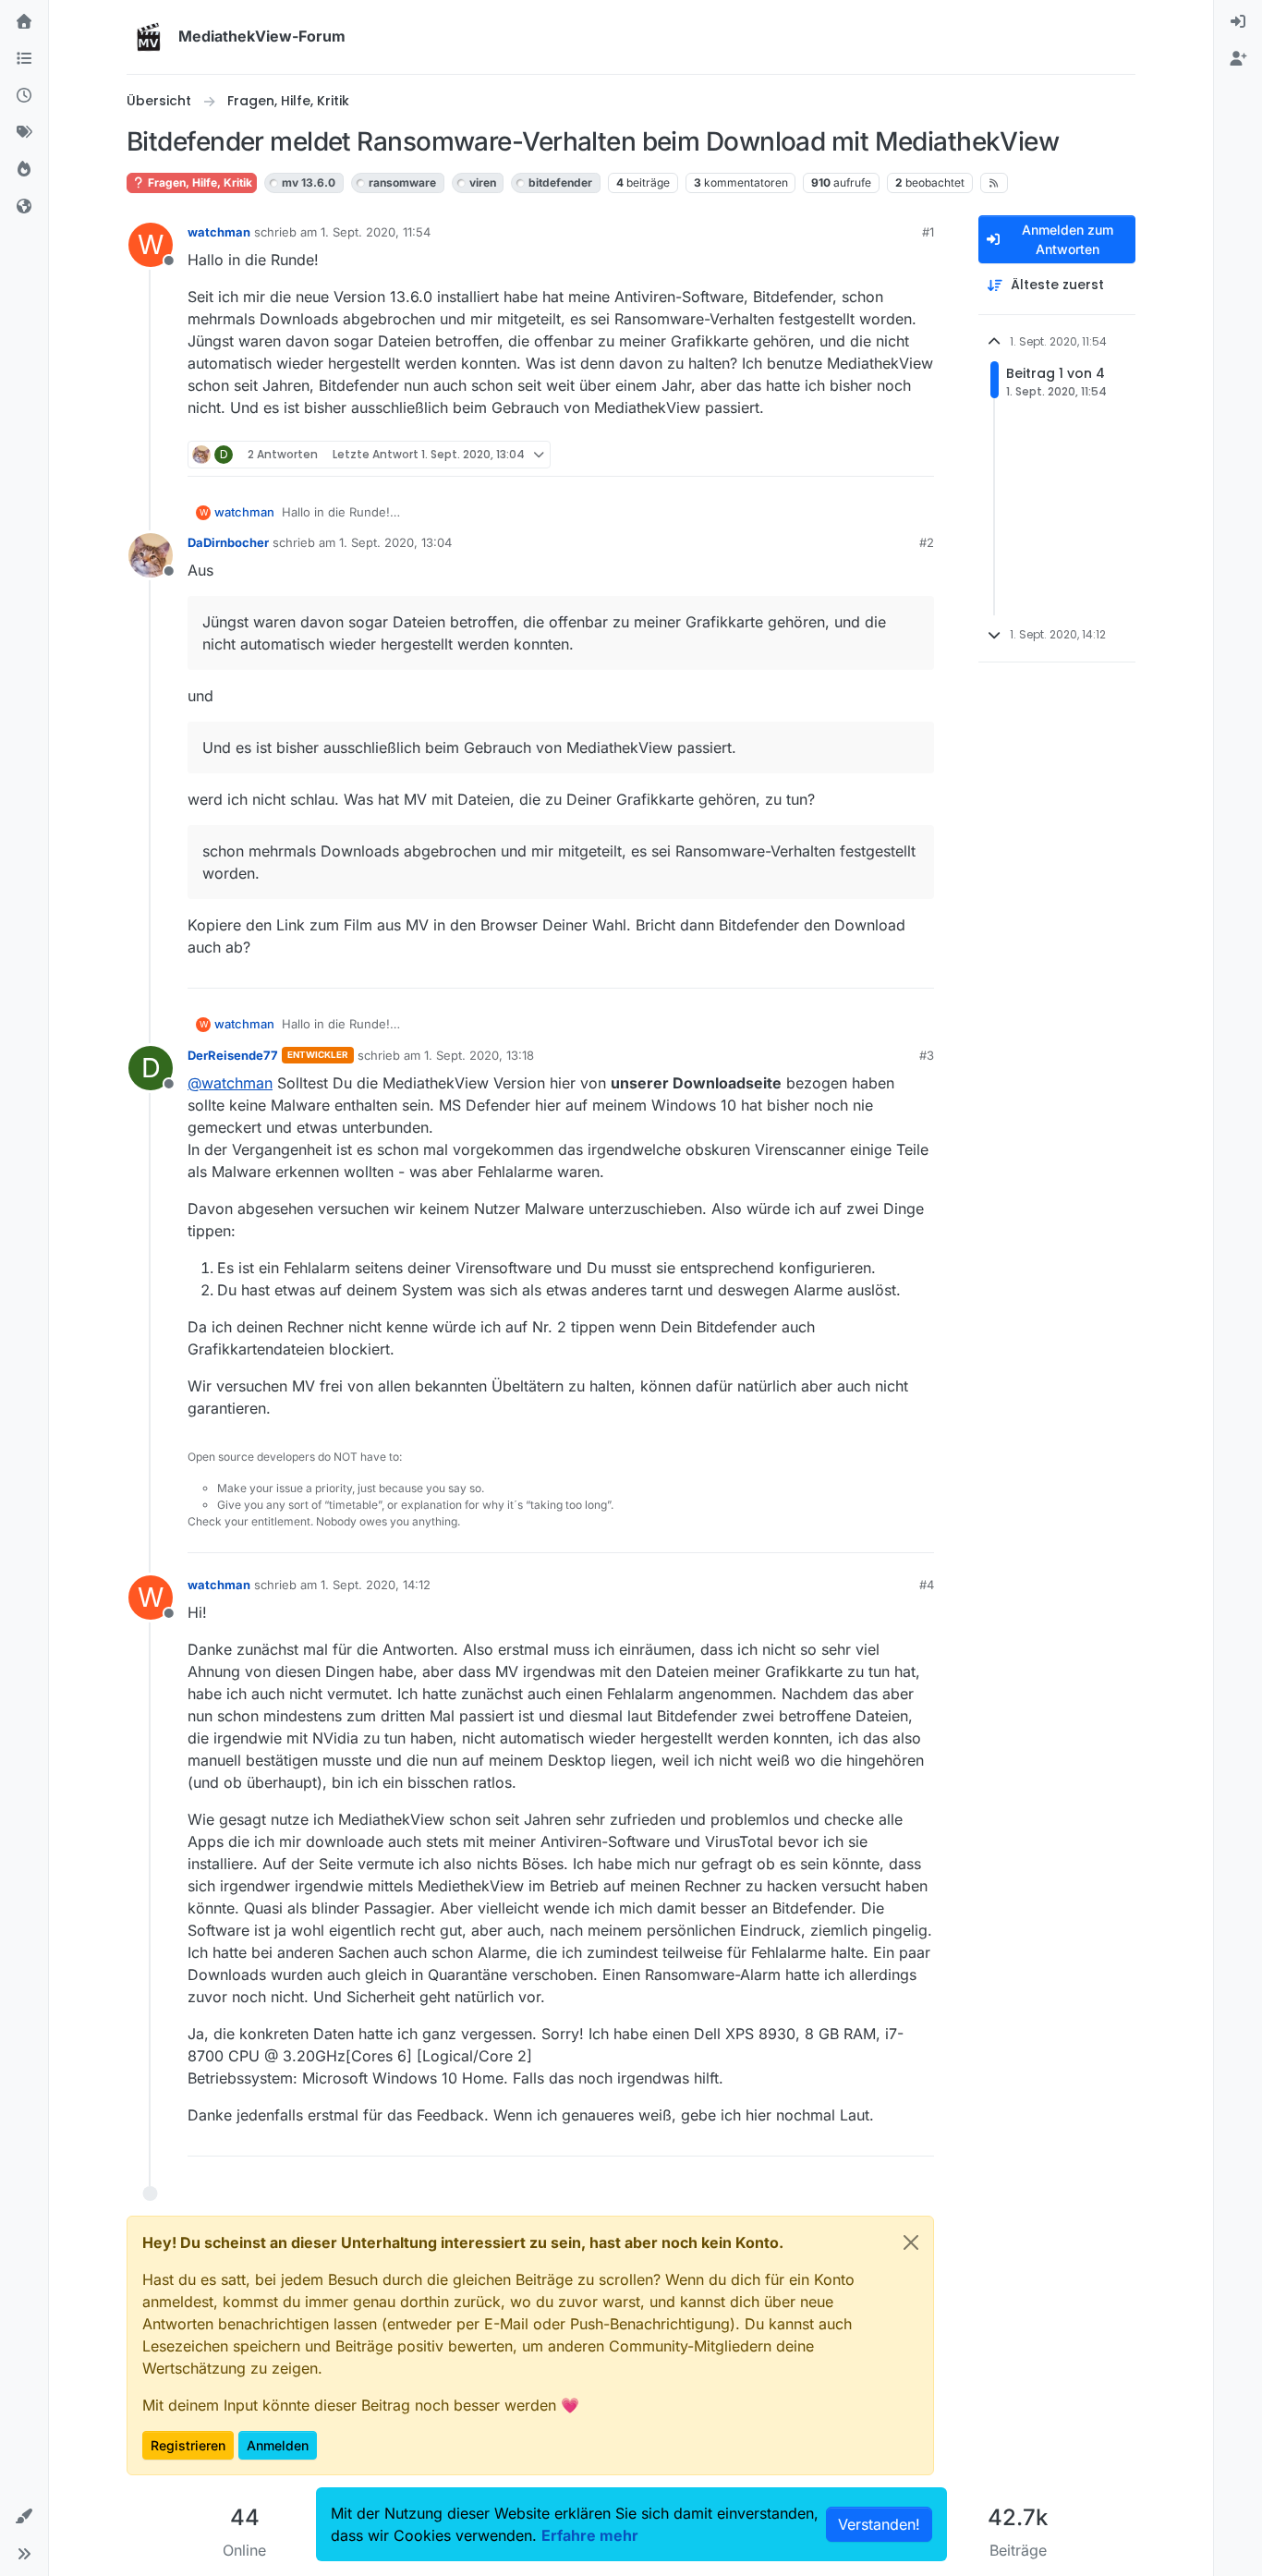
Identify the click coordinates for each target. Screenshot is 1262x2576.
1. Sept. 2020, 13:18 (479, 1055)
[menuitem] (1238, 22)
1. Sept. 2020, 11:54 (376, 232)
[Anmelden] (1238, 22)
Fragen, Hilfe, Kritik (199, 182)
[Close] (911, 2242)
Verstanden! (879, 2524)
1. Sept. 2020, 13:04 (395, 542)
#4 (927, 1585)
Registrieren (188, 2445)
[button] (24, 2517)
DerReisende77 (233, 1055)
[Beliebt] (24, 170)
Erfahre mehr (590, 2535)
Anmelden (278, 2445)
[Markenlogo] (149, 37)
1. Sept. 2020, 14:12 (376, 1585)
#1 (928, 232)
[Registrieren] (1238, 59)
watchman (219, 232)
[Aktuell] (24, 96)
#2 (927, 542)
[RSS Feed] (995, 183)
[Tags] (24, 133)
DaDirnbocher (228, 542)
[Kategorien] (24, 59)
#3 (927, 1055)
